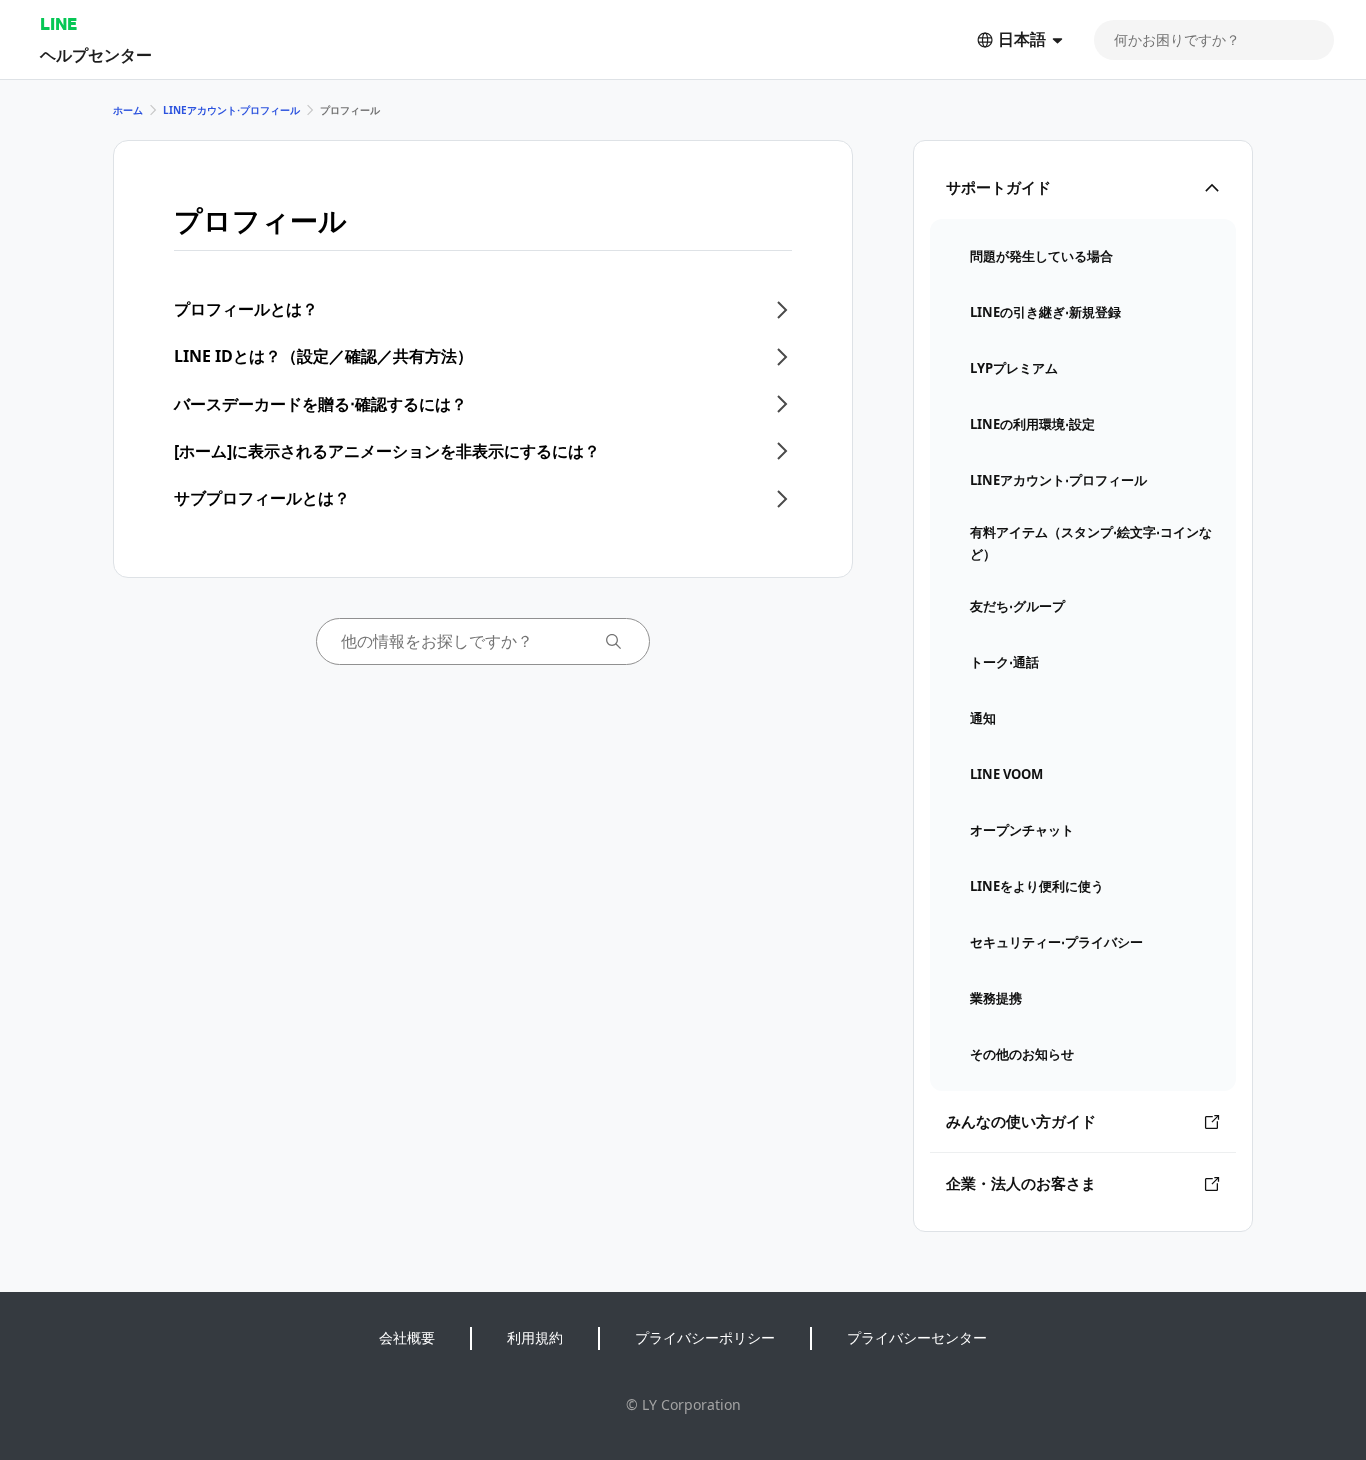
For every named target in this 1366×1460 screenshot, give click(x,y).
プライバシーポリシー (705, 1337)
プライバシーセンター (917, 1337)
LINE (58, 23)
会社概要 (407, 1337)
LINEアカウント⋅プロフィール (231, 110)
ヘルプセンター (96, 54)
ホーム (128, 110)
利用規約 (535, 1337)
